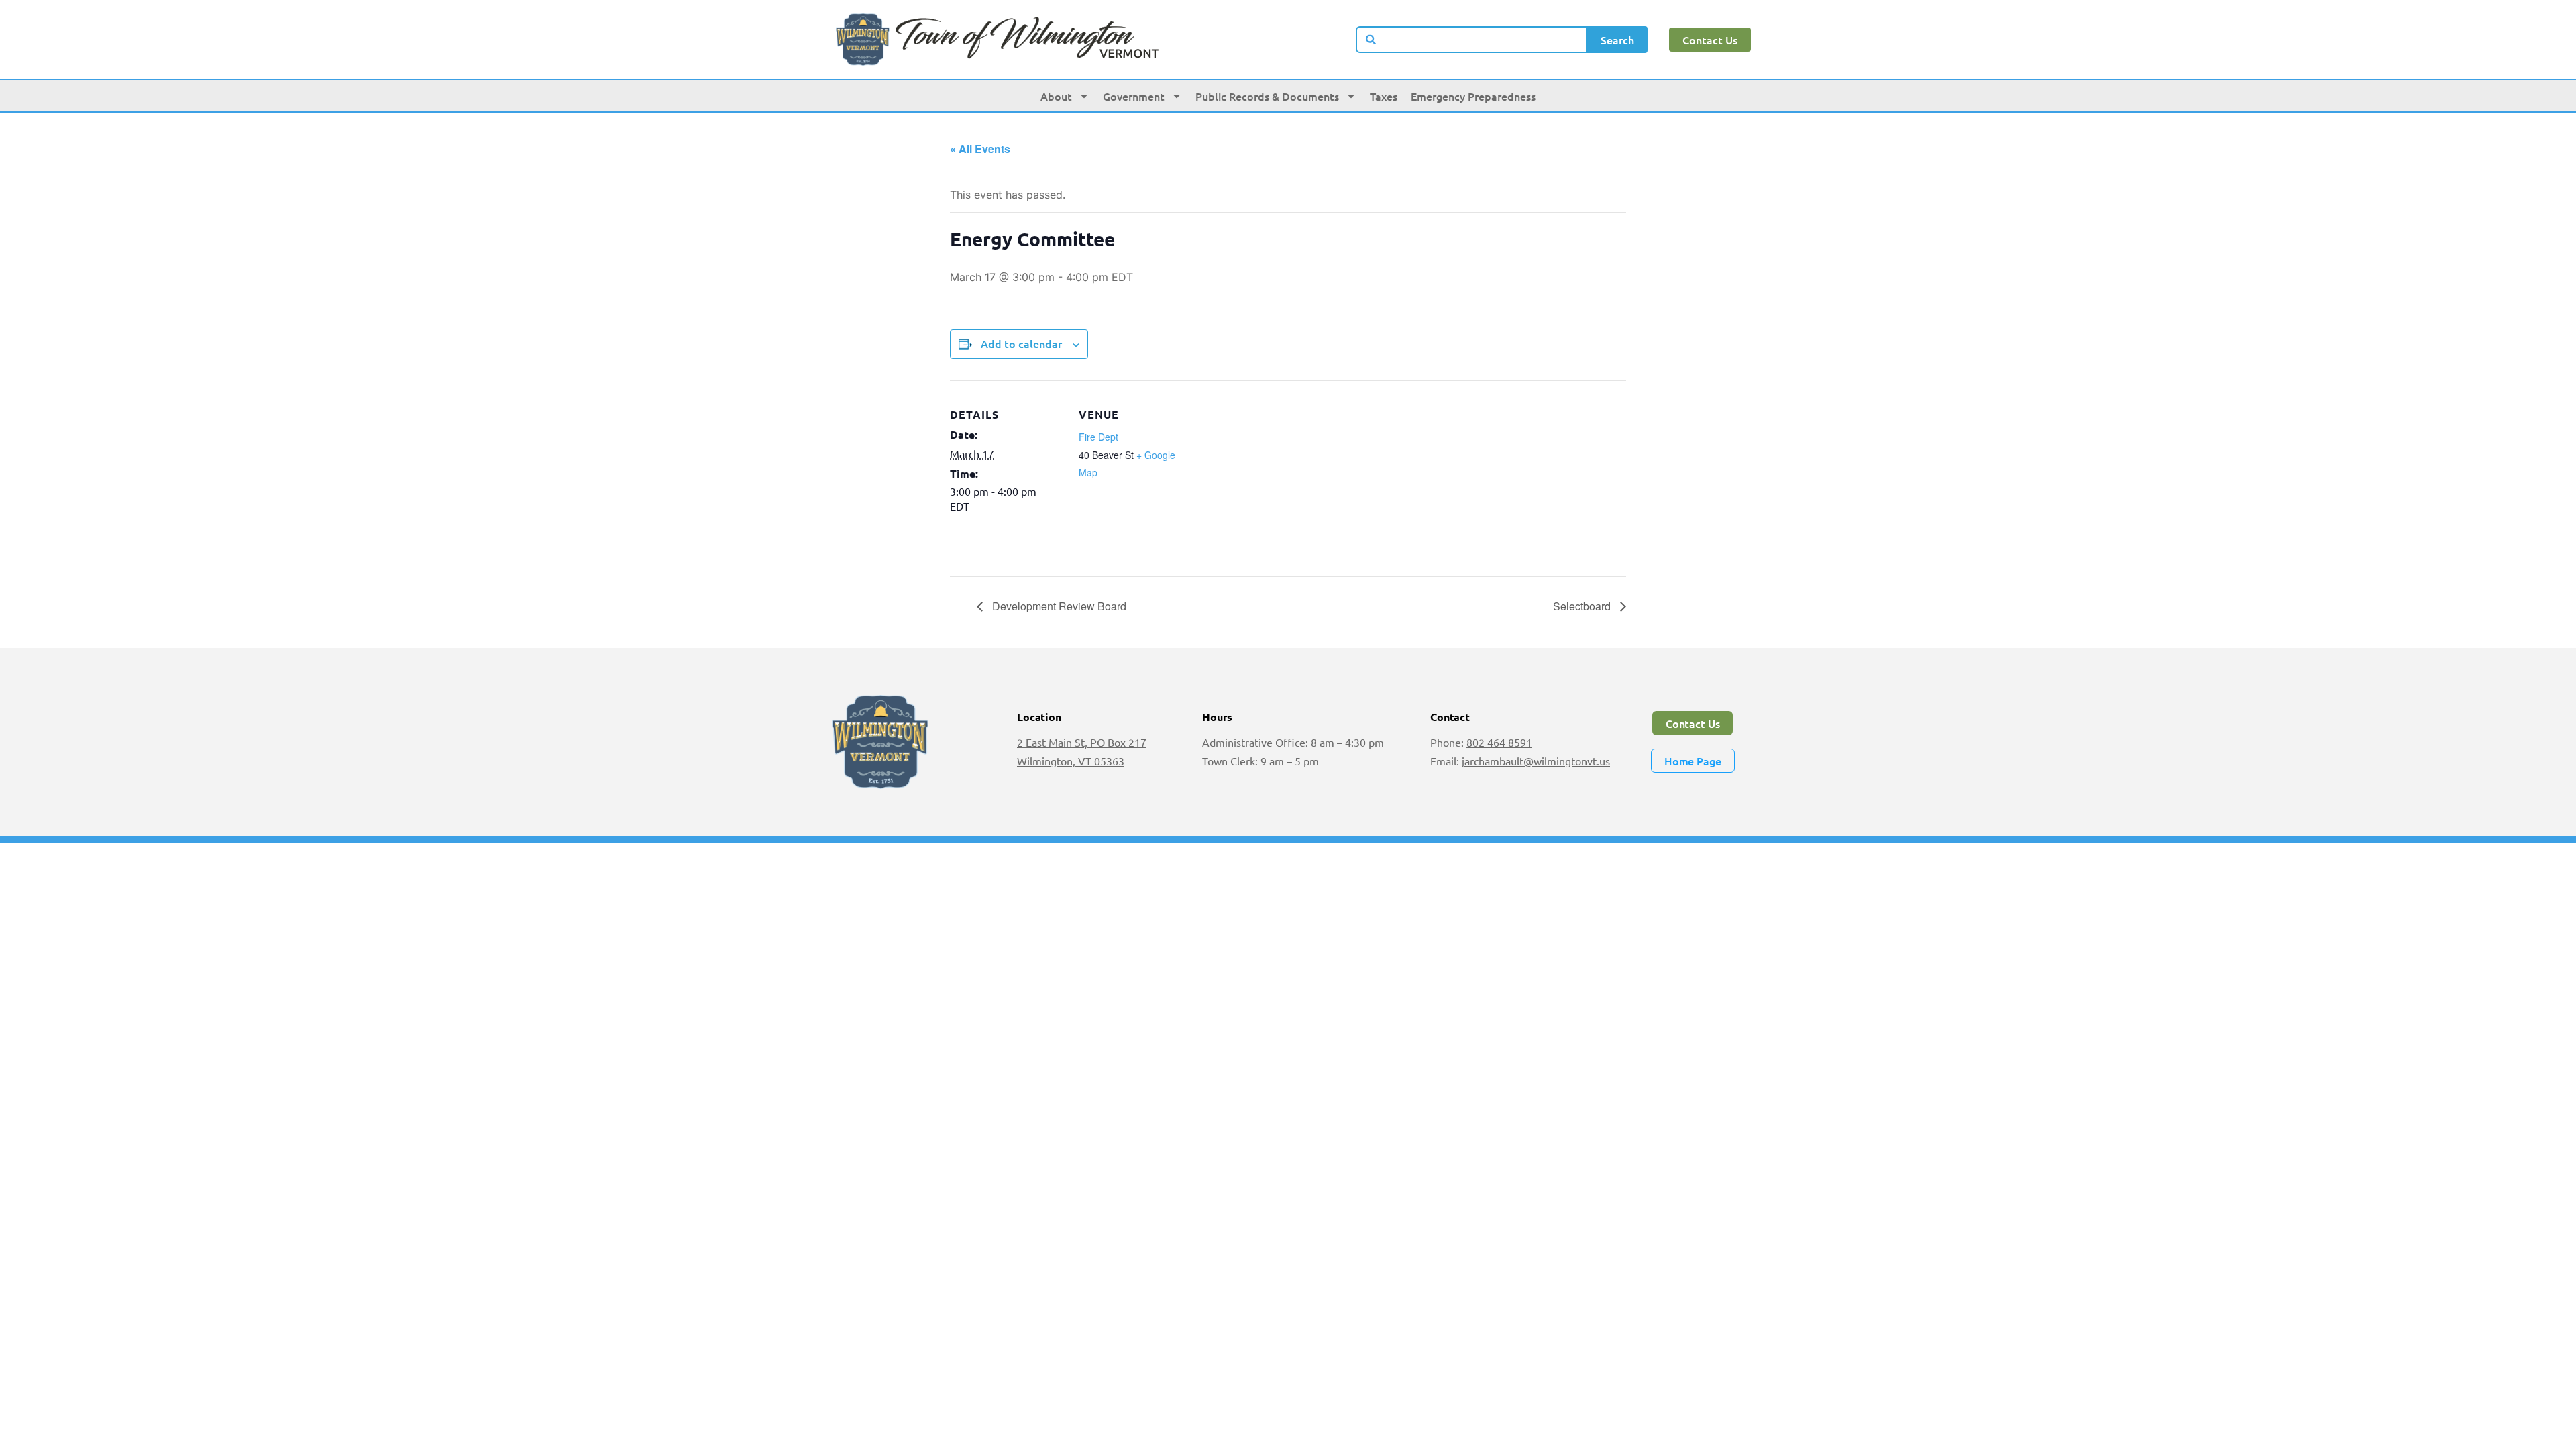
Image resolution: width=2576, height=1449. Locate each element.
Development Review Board (1058, 606)
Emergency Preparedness (1473, 96)
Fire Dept (1098, 437)
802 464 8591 (1499, 742)
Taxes (1384, 96)
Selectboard (1583, 606)
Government (1134, 96)
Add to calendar (1021, 343)
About (1056, 96)
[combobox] (1472, 40)
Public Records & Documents (1267, 96)
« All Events (980, 149)
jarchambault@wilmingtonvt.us (1536, 761)
